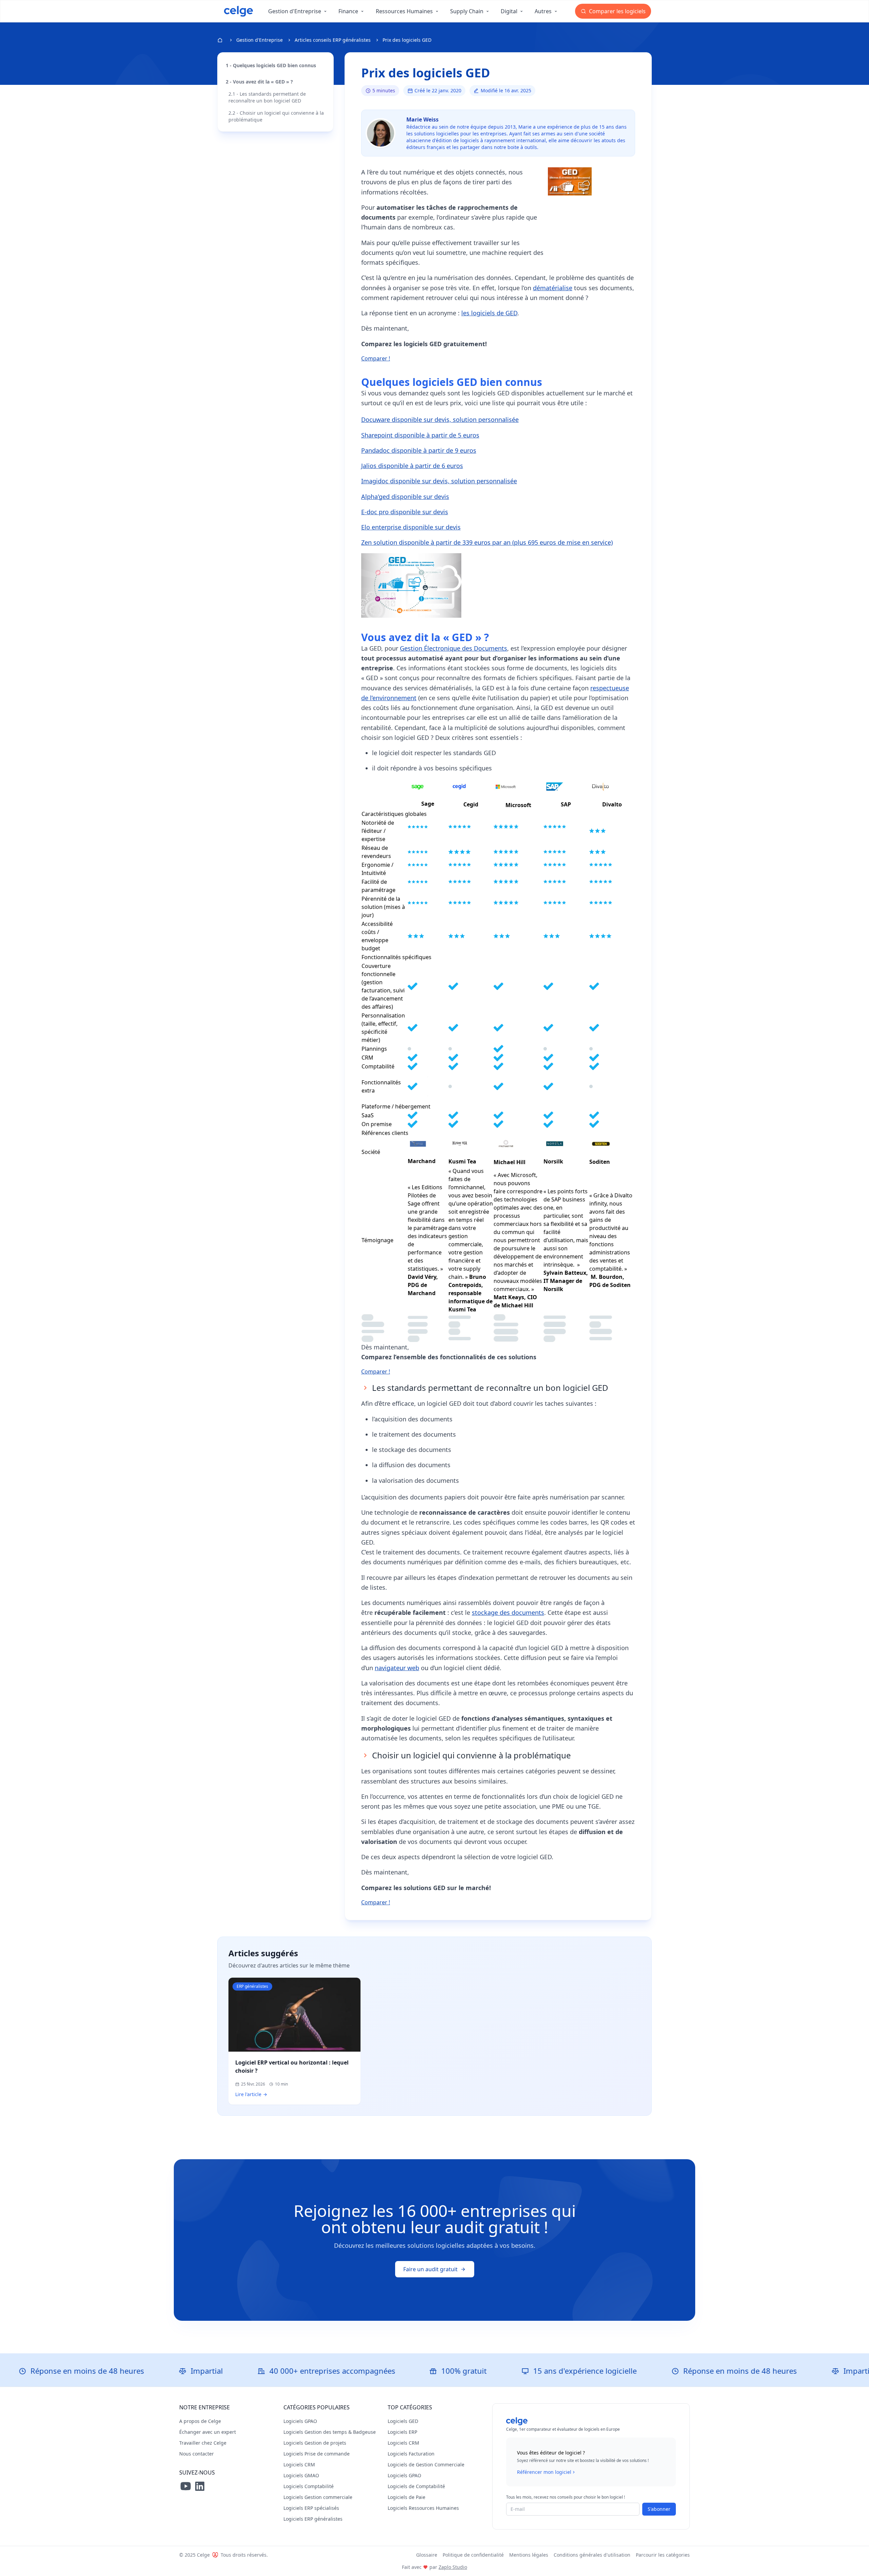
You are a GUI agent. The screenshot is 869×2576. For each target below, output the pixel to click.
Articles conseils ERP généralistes (333, 40)
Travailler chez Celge (203, 2443)
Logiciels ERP (402, 2432)
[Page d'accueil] (238, 11)
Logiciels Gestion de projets (315, 2443)
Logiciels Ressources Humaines (423, 2508)
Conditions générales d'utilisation (592, 2555)
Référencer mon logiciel (544, 2472)
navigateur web (397, 1668)
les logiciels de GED (489, 313)
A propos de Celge (200, 2421)
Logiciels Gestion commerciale (318, 2497)
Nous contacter (197, 2454)
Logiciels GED (403, 2421)
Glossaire (427, 2555)
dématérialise (553, 288)
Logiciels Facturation (411, 2454)
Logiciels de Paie (406, 2497)
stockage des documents (508, 1612)
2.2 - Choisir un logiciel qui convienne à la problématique (276, 116)
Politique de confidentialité (473, 2555)
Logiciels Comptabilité (309, 2486)
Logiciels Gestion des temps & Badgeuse (330, 2432)
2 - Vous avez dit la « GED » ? (259, 82)
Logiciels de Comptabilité (416, 2486)
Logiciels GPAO (300, 2421)
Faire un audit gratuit (430, 2269)
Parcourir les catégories (663, 2555)
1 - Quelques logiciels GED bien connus (271, 65)
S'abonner (659, 2509)
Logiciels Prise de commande (317, 2454)
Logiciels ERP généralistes (313, 2519)
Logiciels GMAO (301, 2475)
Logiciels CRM (299, 2465)
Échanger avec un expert (208, 2432)
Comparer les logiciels (617, 11)
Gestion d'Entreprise (260, 40)
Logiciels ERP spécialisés (311, 2508)
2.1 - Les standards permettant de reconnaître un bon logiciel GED (267, 97)
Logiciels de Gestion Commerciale (426, 2465)
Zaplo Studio (453, 2567)
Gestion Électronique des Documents (454, 648)
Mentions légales (529, 2555)
